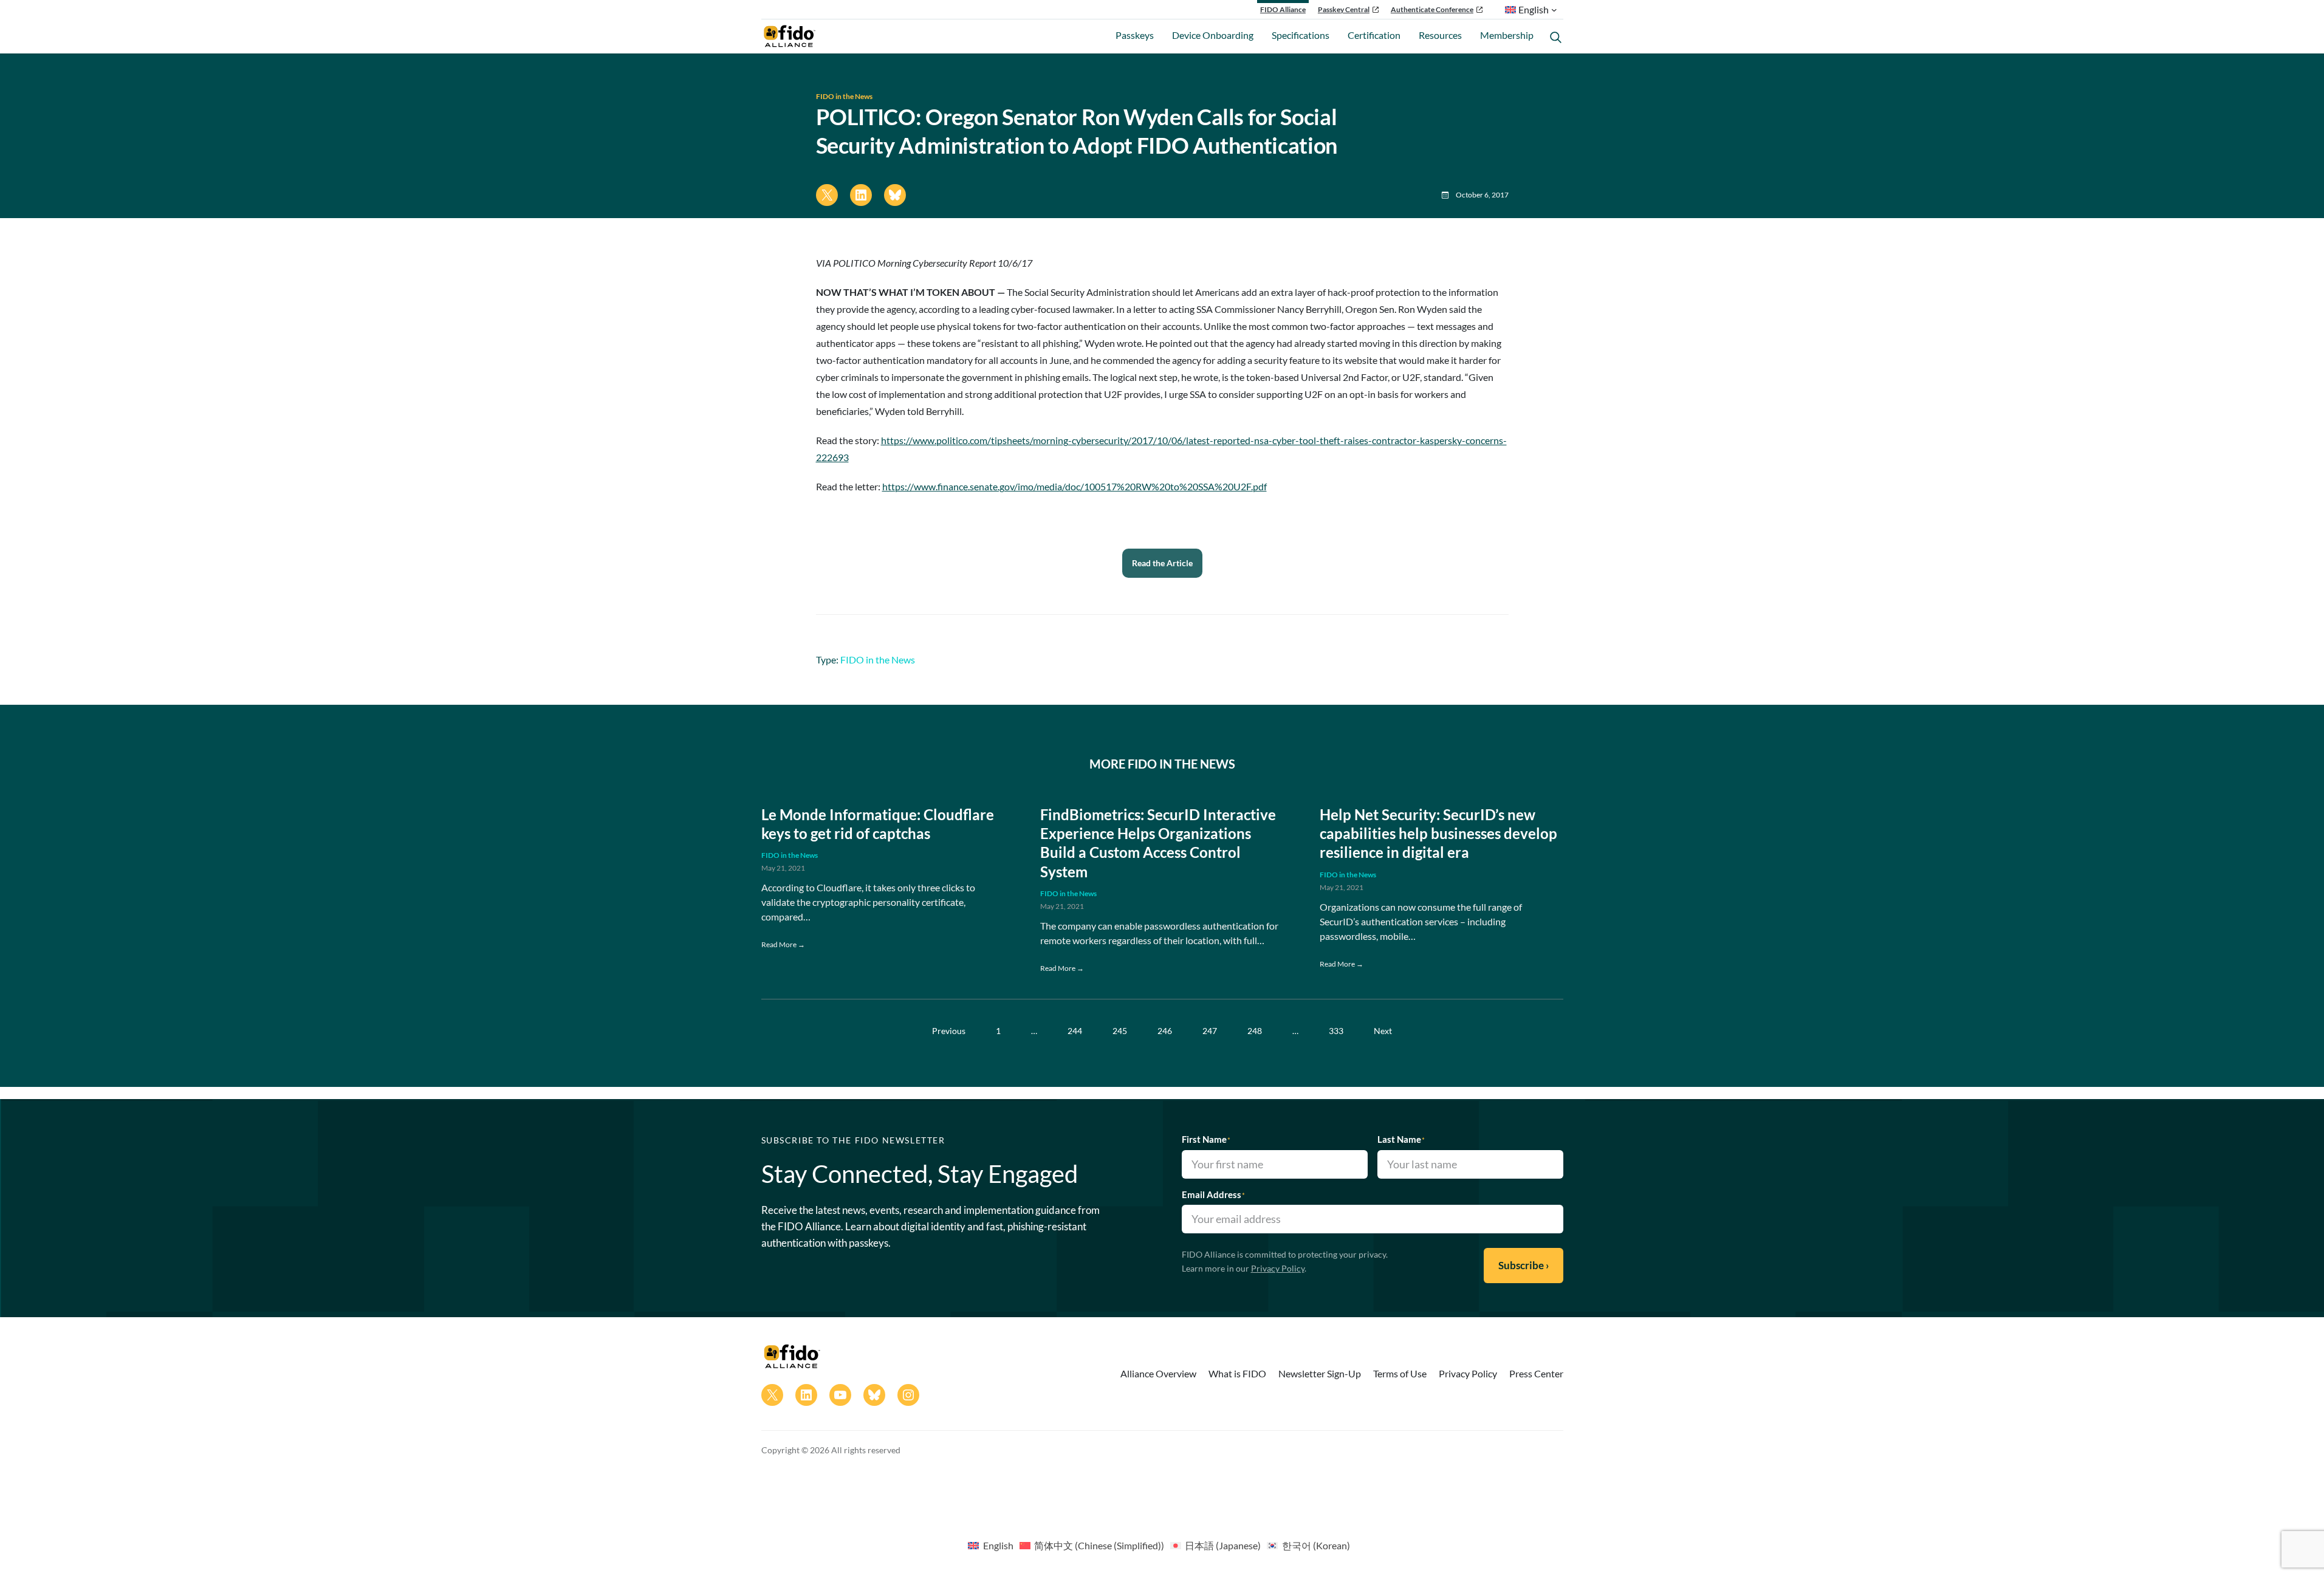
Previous (949, 1031)
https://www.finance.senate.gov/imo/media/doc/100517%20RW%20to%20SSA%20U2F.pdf (1075, 486)
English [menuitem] (998, 1545)
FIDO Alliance (1283, 9)
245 (1120, 1031)
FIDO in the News (844, 96)
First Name (1206, 1139)
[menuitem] (990, 1545)
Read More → (783, 944)
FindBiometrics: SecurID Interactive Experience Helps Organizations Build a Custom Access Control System (1158, 843)
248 (1255, 1031)
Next (1383, 1031)
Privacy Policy (1278, 1268)
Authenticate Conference (1432, 9)
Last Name (1401, 1139)
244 (1075, 1031)
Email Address (1213, 1194)
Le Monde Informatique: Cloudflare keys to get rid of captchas (878, 824)
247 (1210, 1031)
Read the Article (1162, 563)
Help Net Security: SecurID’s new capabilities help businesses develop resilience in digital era (1438, 833)
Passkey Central (1344, 9)
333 (1336, 1031)
